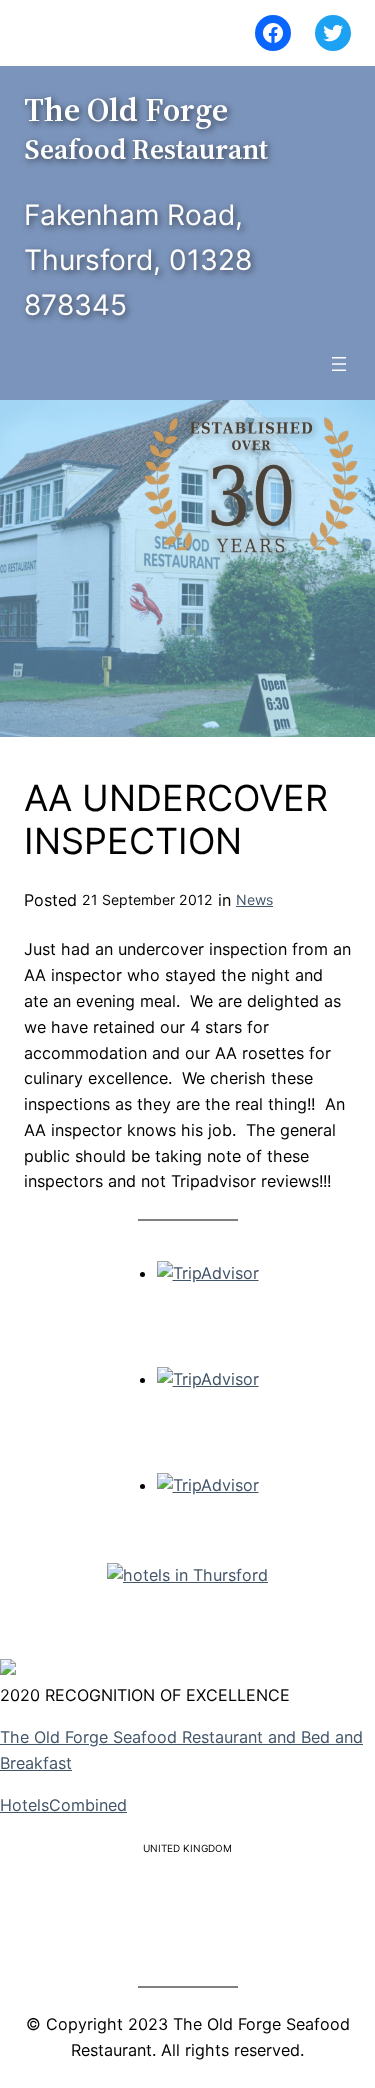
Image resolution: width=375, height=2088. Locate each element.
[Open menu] (339, 364)
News (254, 899)
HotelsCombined (63, 1805)
